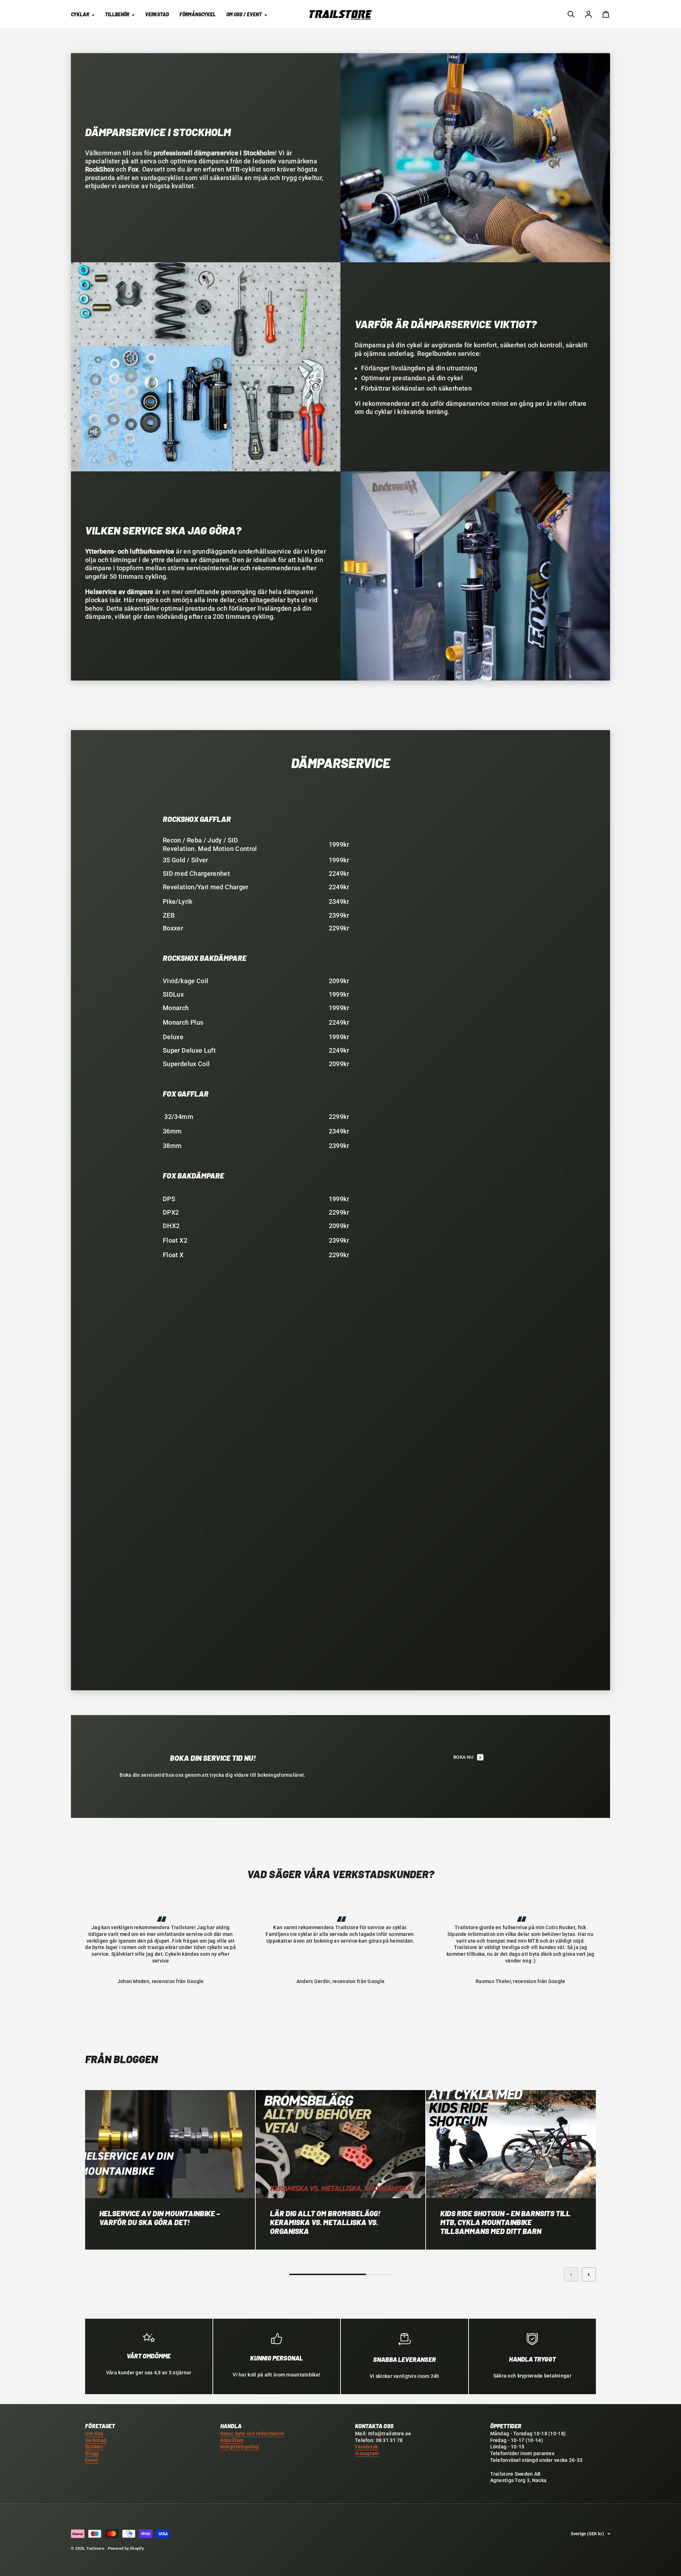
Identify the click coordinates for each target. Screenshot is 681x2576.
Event (92, 2460)
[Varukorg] (606, 14)
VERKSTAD (157, 14)
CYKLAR (81, 14)
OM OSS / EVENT (245, 14)
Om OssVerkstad (96, 2437)
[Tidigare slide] (571, 2274)
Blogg (92, 2454)
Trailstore (95, 2549)
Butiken (94, 2447)
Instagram (367, 2454)
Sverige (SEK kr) (587, 2534)
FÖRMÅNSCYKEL (198, 14)
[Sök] (571, 14)
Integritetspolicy (240, 2447)
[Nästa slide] (589, 2274)
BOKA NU (463, 1757)
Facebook (366, 2447)
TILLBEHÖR (118, 14)
